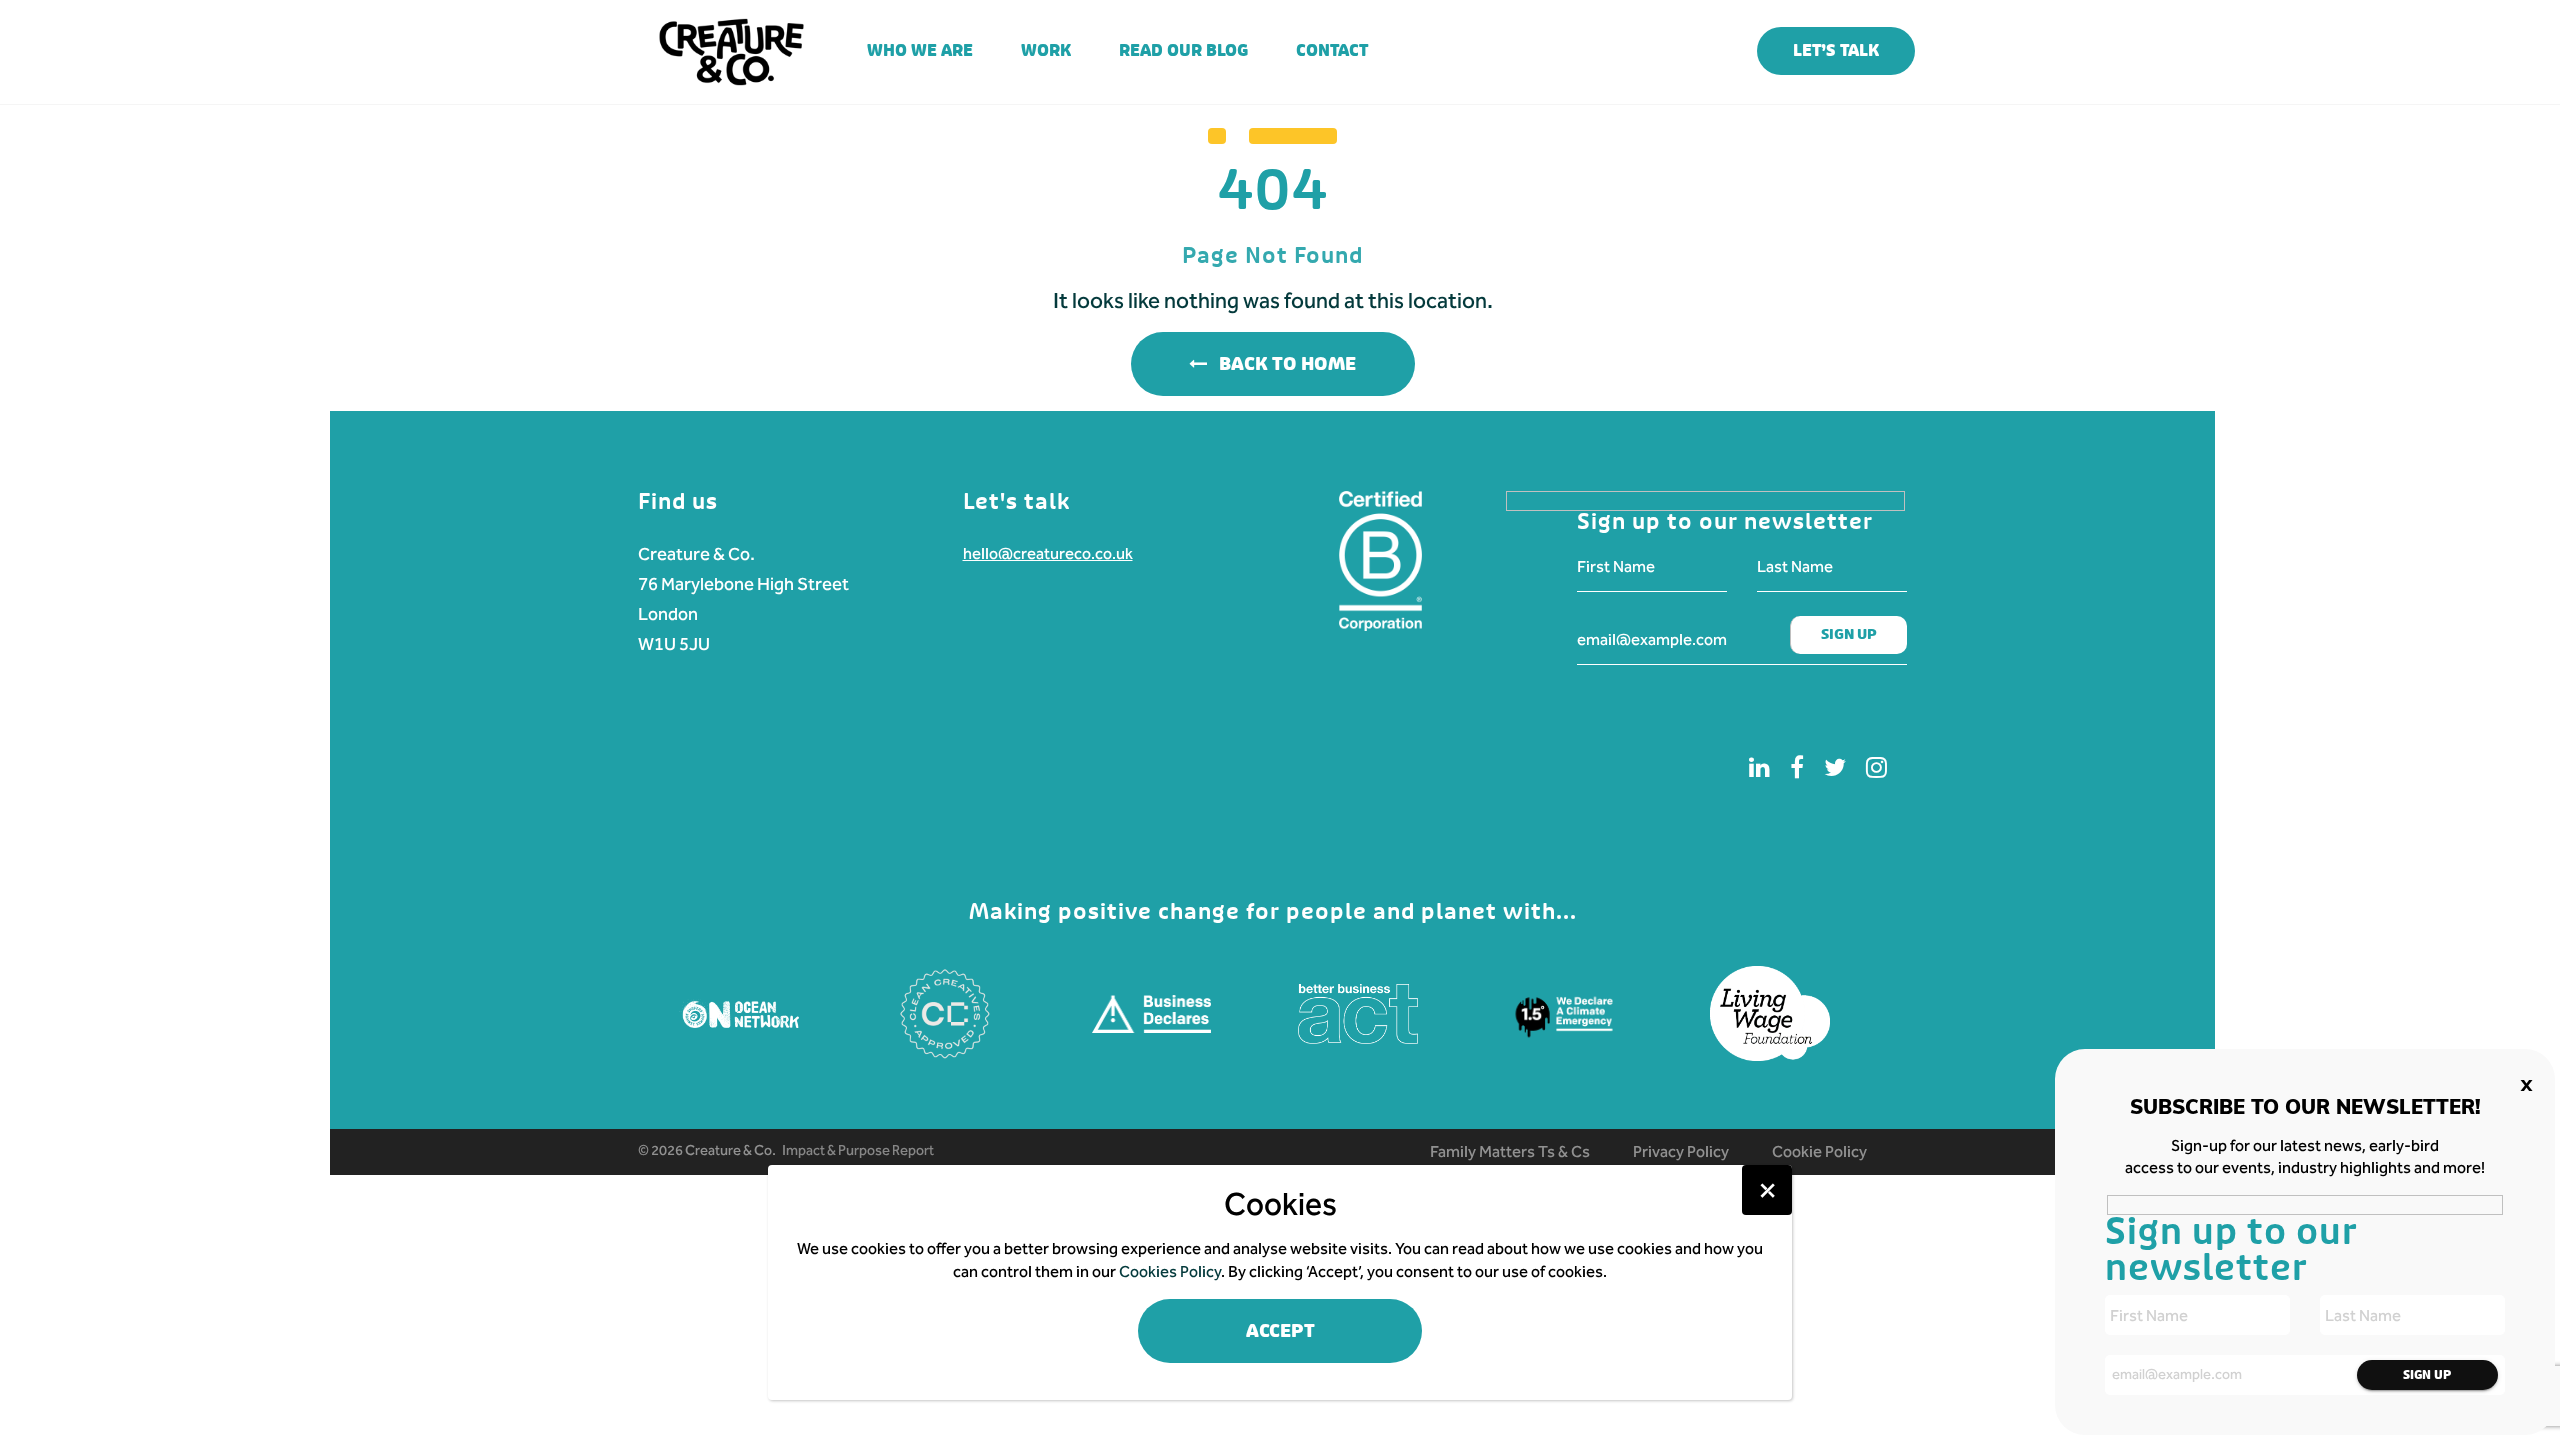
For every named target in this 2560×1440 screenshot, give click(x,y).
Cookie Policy (1819, 1151)
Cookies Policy (1170, 1271)
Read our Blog (1183, 50)
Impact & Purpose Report (858, 1150)
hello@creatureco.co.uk (1048, 553)
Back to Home (1281, 364)
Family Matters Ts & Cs (1510, 1151)
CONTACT (1332, 50)
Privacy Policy (1681, 1151)
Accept (1280, 1331)
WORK (1046, 50)
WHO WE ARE (920, 50)
